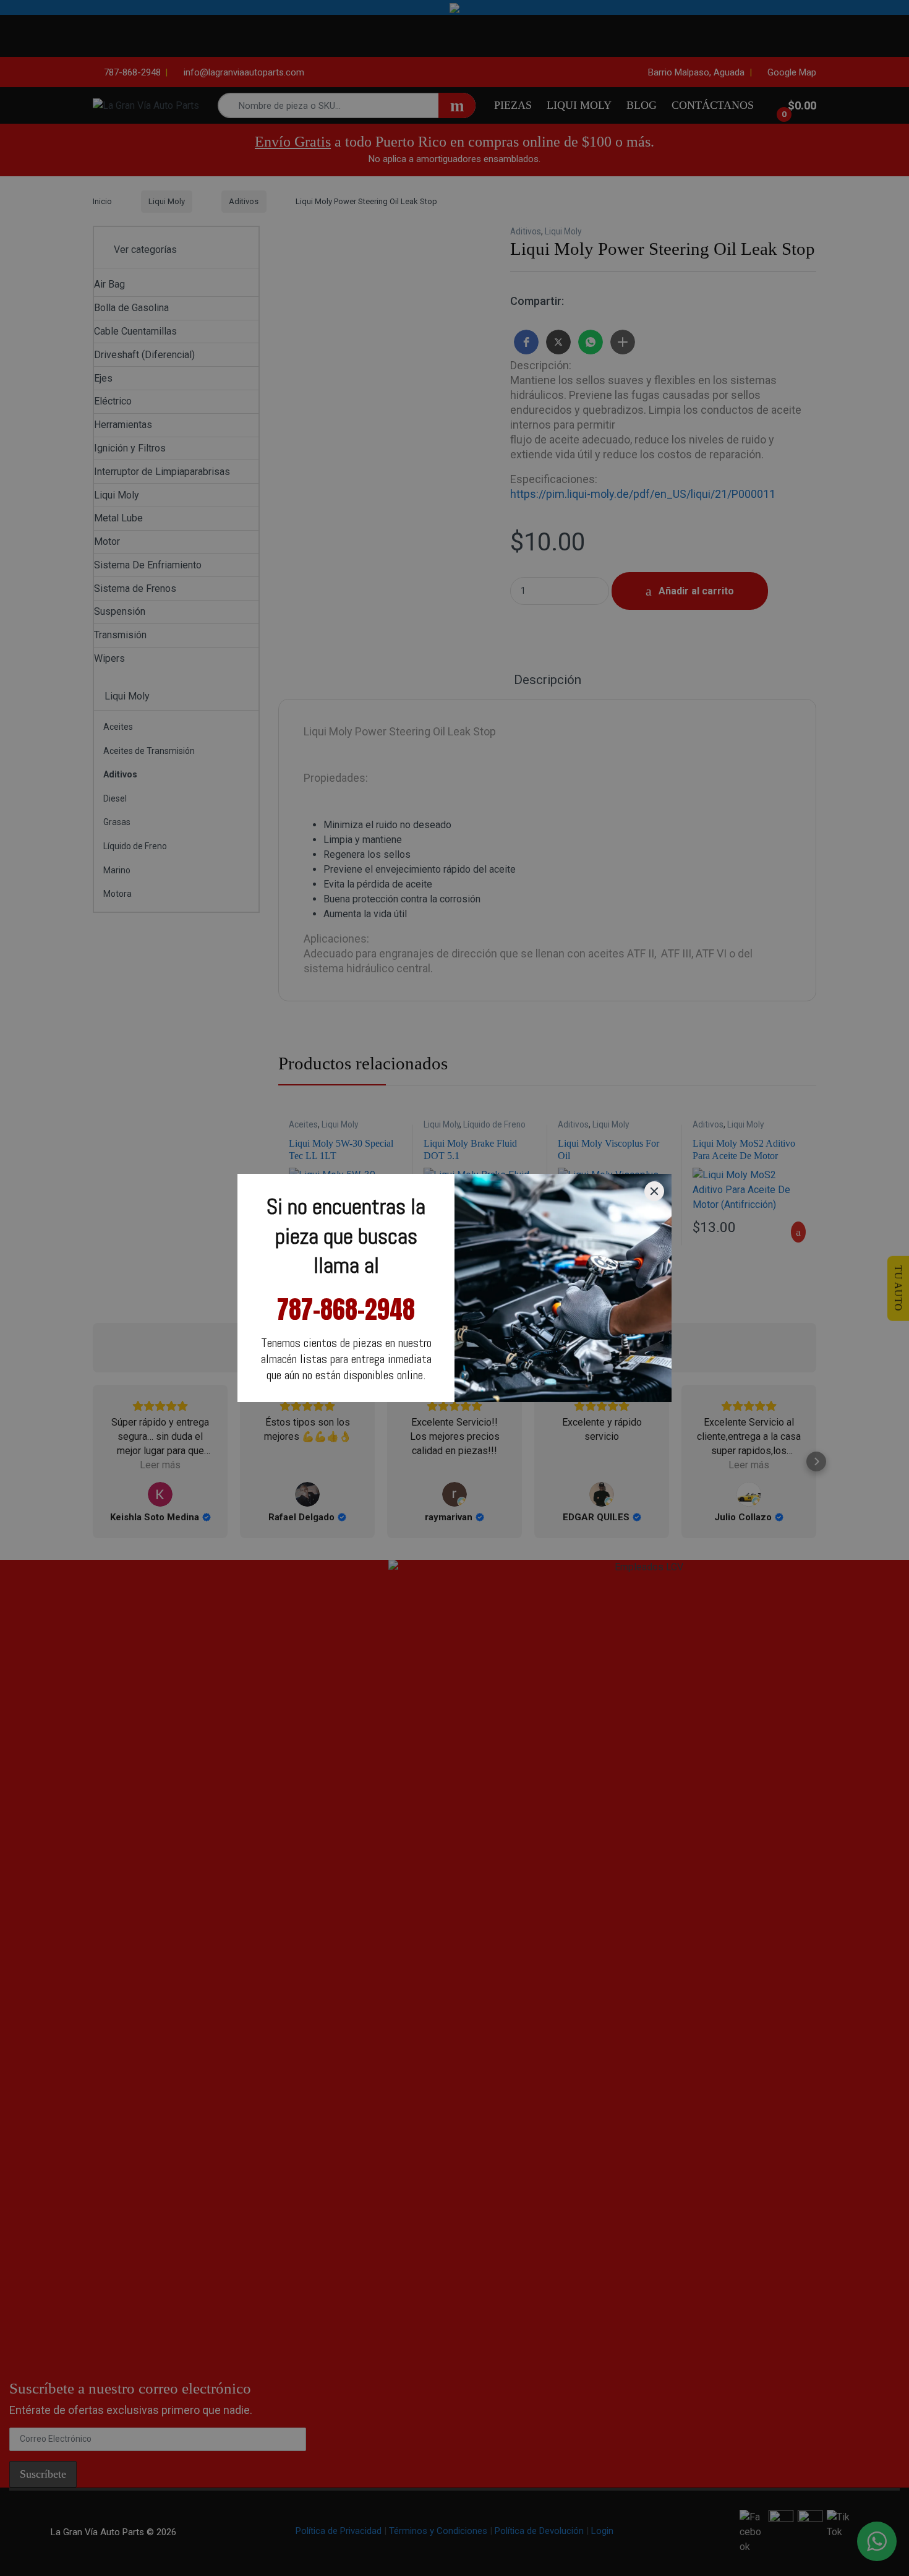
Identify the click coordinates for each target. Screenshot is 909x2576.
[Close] (654, 1191)
